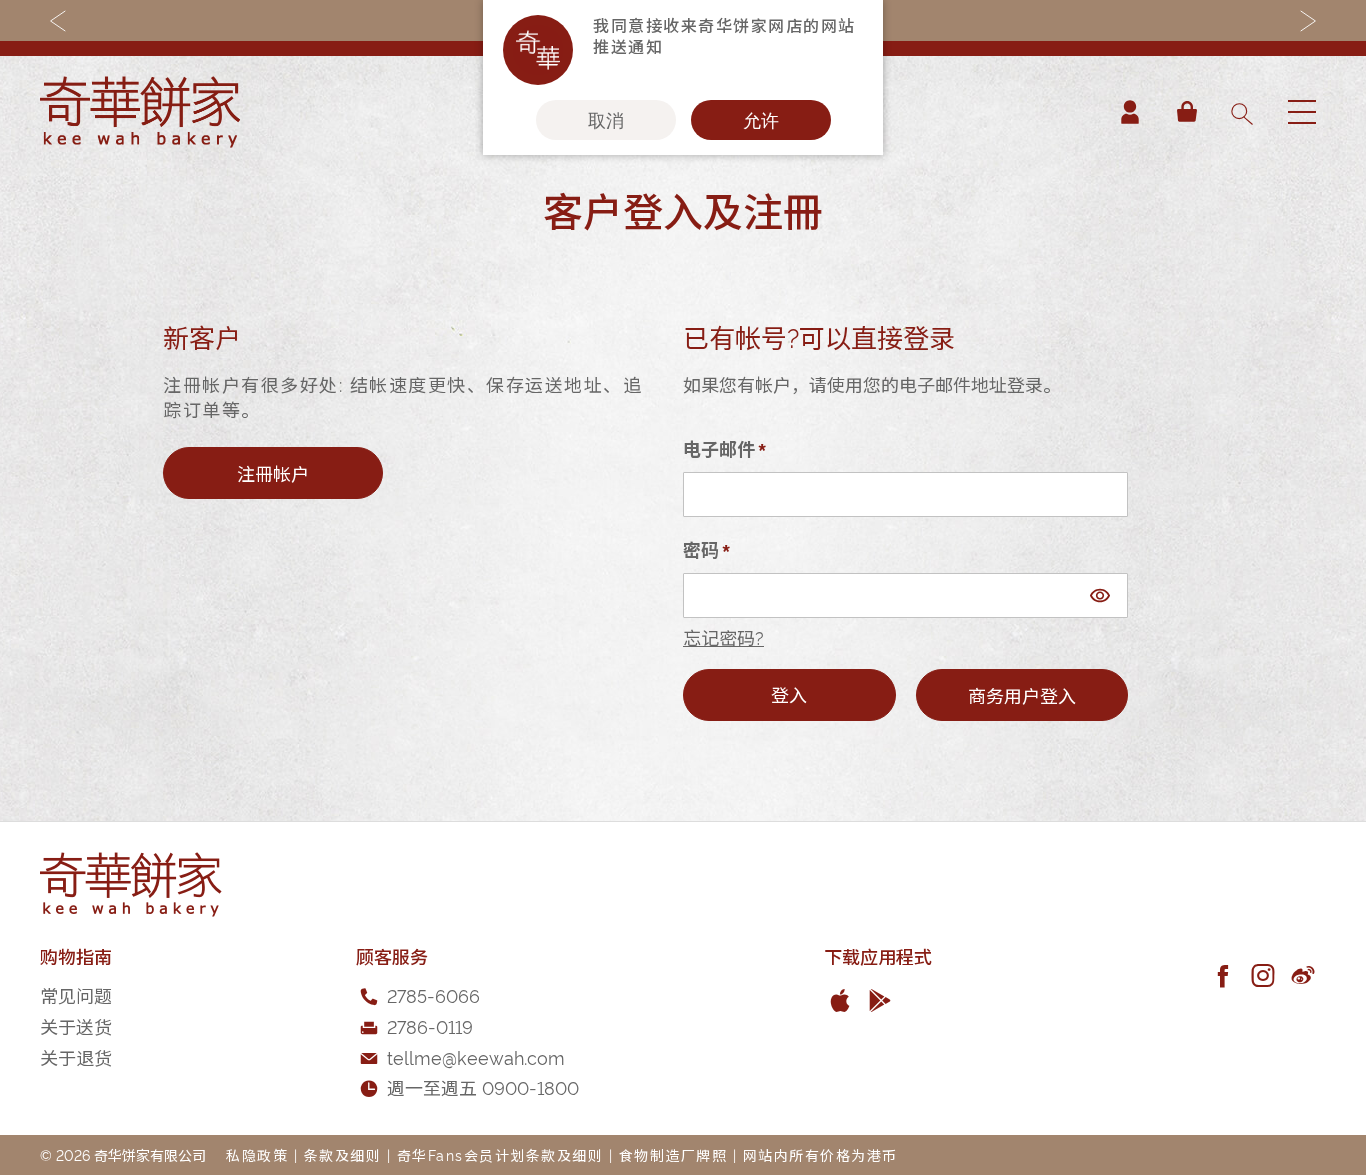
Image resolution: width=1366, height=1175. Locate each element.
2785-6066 (433, 994)
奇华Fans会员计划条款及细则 (500, 1154)
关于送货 (76, 1025)
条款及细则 (343, 1154)
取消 (606, 120)
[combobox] (1241, 112)
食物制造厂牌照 (673, 1154)
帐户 (1130, 112)
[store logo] (140, 112)
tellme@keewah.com (476, 1056)
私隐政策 (257, 1154)
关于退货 (76, 1056)
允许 (761, 120)
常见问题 (76, 994)
